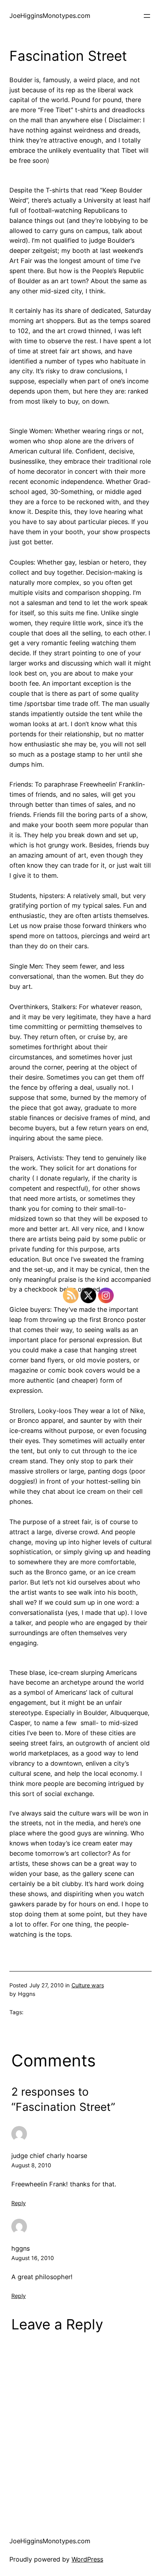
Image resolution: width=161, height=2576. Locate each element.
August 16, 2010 (33, 2258)
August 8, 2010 (31, 2165)
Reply (19, 2203)
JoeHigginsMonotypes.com (50, 16)
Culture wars (88, 1985)
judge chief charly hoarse (49, 2156)
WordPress (87, 2559)
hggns (21, 2248)
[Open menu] (147, 16)
